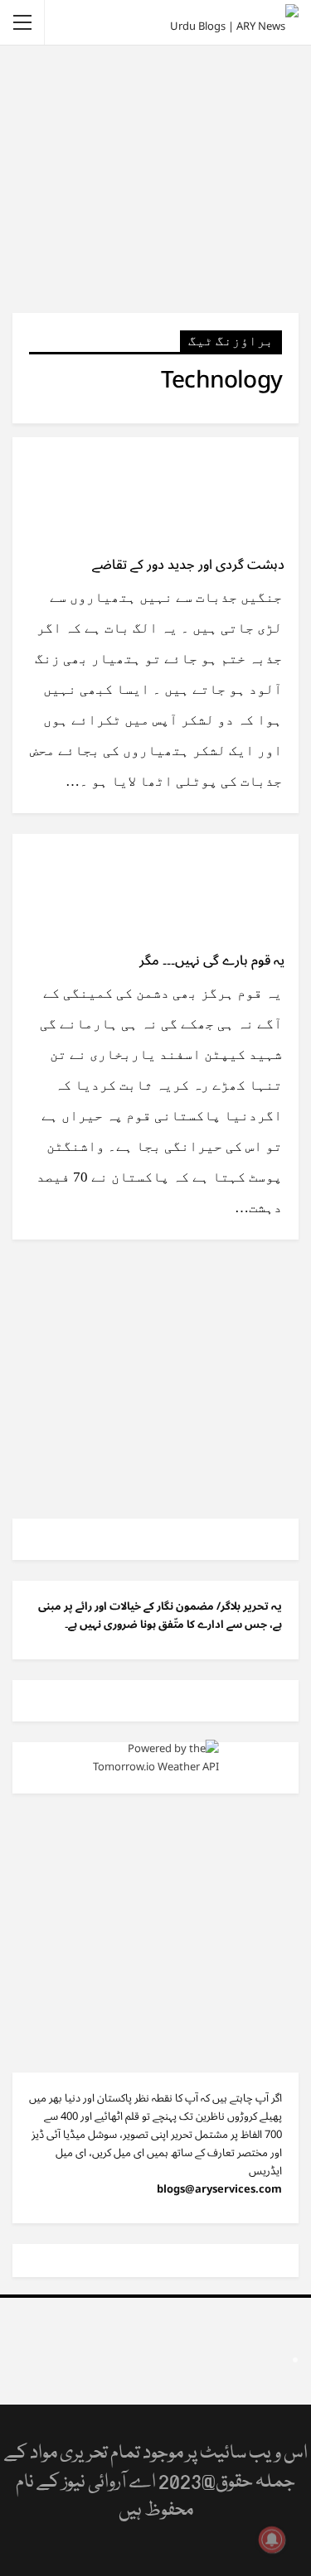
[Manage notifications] (272, 2540)
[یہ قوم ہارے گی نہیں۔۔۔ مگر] (211, 889)
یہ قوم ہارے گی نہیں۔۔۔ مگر (212, 961)
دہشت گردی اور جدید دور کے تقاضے (188, 565)
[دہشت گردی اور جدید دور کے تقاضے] (211, 493)
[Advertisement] (156, 178)
